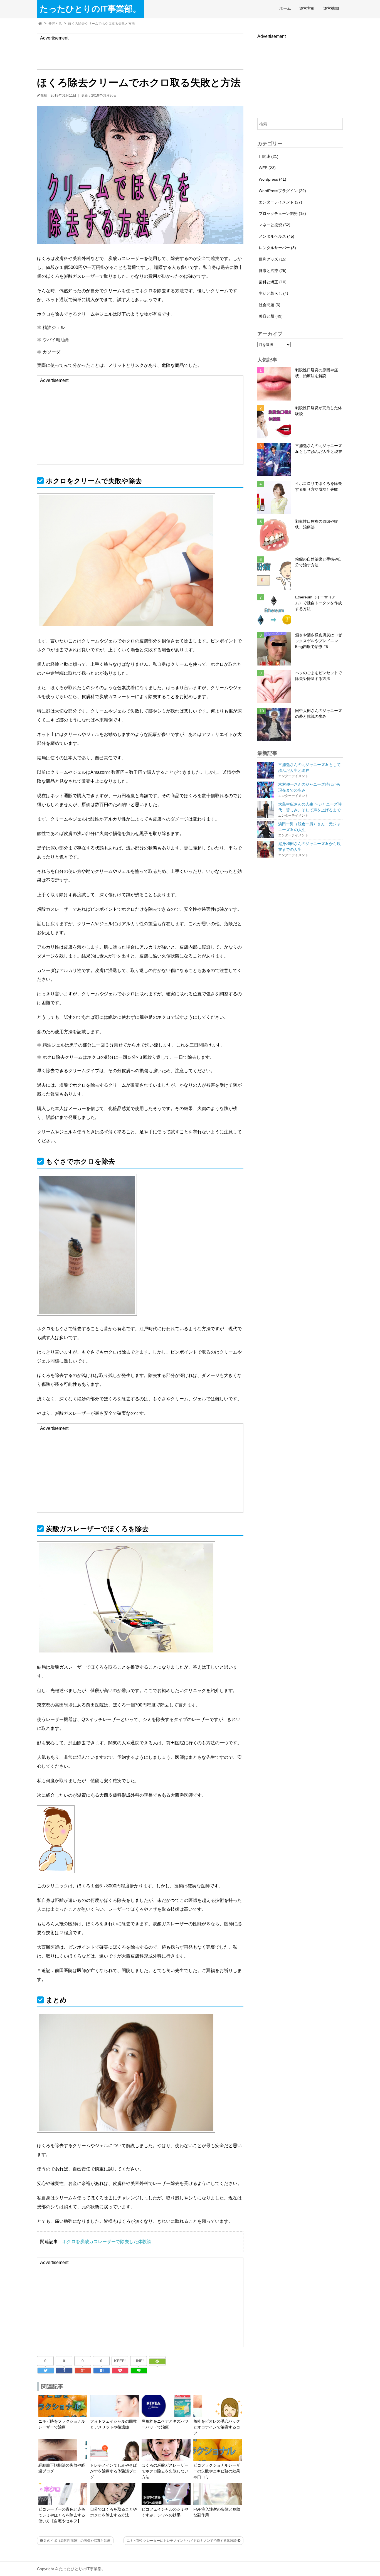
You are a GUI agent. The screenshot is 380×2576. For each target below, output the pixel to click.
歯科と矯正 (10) (273, 282)
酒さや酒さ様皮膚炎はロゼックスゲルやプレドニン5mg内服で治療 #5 (319, 641)
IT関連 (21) (269, 156)
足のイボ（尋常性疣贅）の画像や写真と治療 (77, 2541)
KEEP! (120, 2361)
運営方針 (307, 8)
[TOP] (40, 24)
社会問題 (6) (270, 305)
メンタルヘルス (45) (277, 236)
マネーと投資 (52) (275, 225)
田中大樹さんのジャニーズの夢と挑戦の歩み (319, 714)
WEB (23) (267, 168)
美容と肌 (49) (271, 316)
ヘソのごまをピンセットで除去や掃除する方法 (319, 676)
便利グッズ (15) (273, 259)
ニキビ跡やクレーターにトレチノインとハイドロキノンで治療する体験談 (182, 2541)
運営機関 (331, 8)
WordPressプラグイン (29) (282, 191)
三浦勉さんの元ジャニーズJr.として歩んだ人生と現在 (319, 449)
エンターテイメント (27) (280, 202)
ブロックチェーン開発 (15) (282, 213)
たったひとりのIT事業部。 (90, 9)
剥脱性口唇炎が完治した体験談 (319, 411)
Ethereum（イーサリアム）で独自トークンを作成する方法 (319, 603)
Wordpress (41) (272, 179)
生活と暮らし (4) (273, 293)
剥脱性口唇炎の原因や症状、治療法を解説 (317, 373)
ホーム (285, 8)
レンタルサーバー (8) (277, 248)
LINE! (139, 2361)
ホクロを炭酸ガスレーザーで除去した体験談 (107, 2242)
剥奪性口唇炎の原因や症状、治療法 (317, 524)
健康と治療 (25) (273, 271)
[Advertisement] (142, 54)
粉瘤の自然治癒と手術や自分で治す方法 (319, 562)
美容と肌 (55, 24)
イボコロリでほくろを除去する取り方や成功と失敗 (319, 486)
